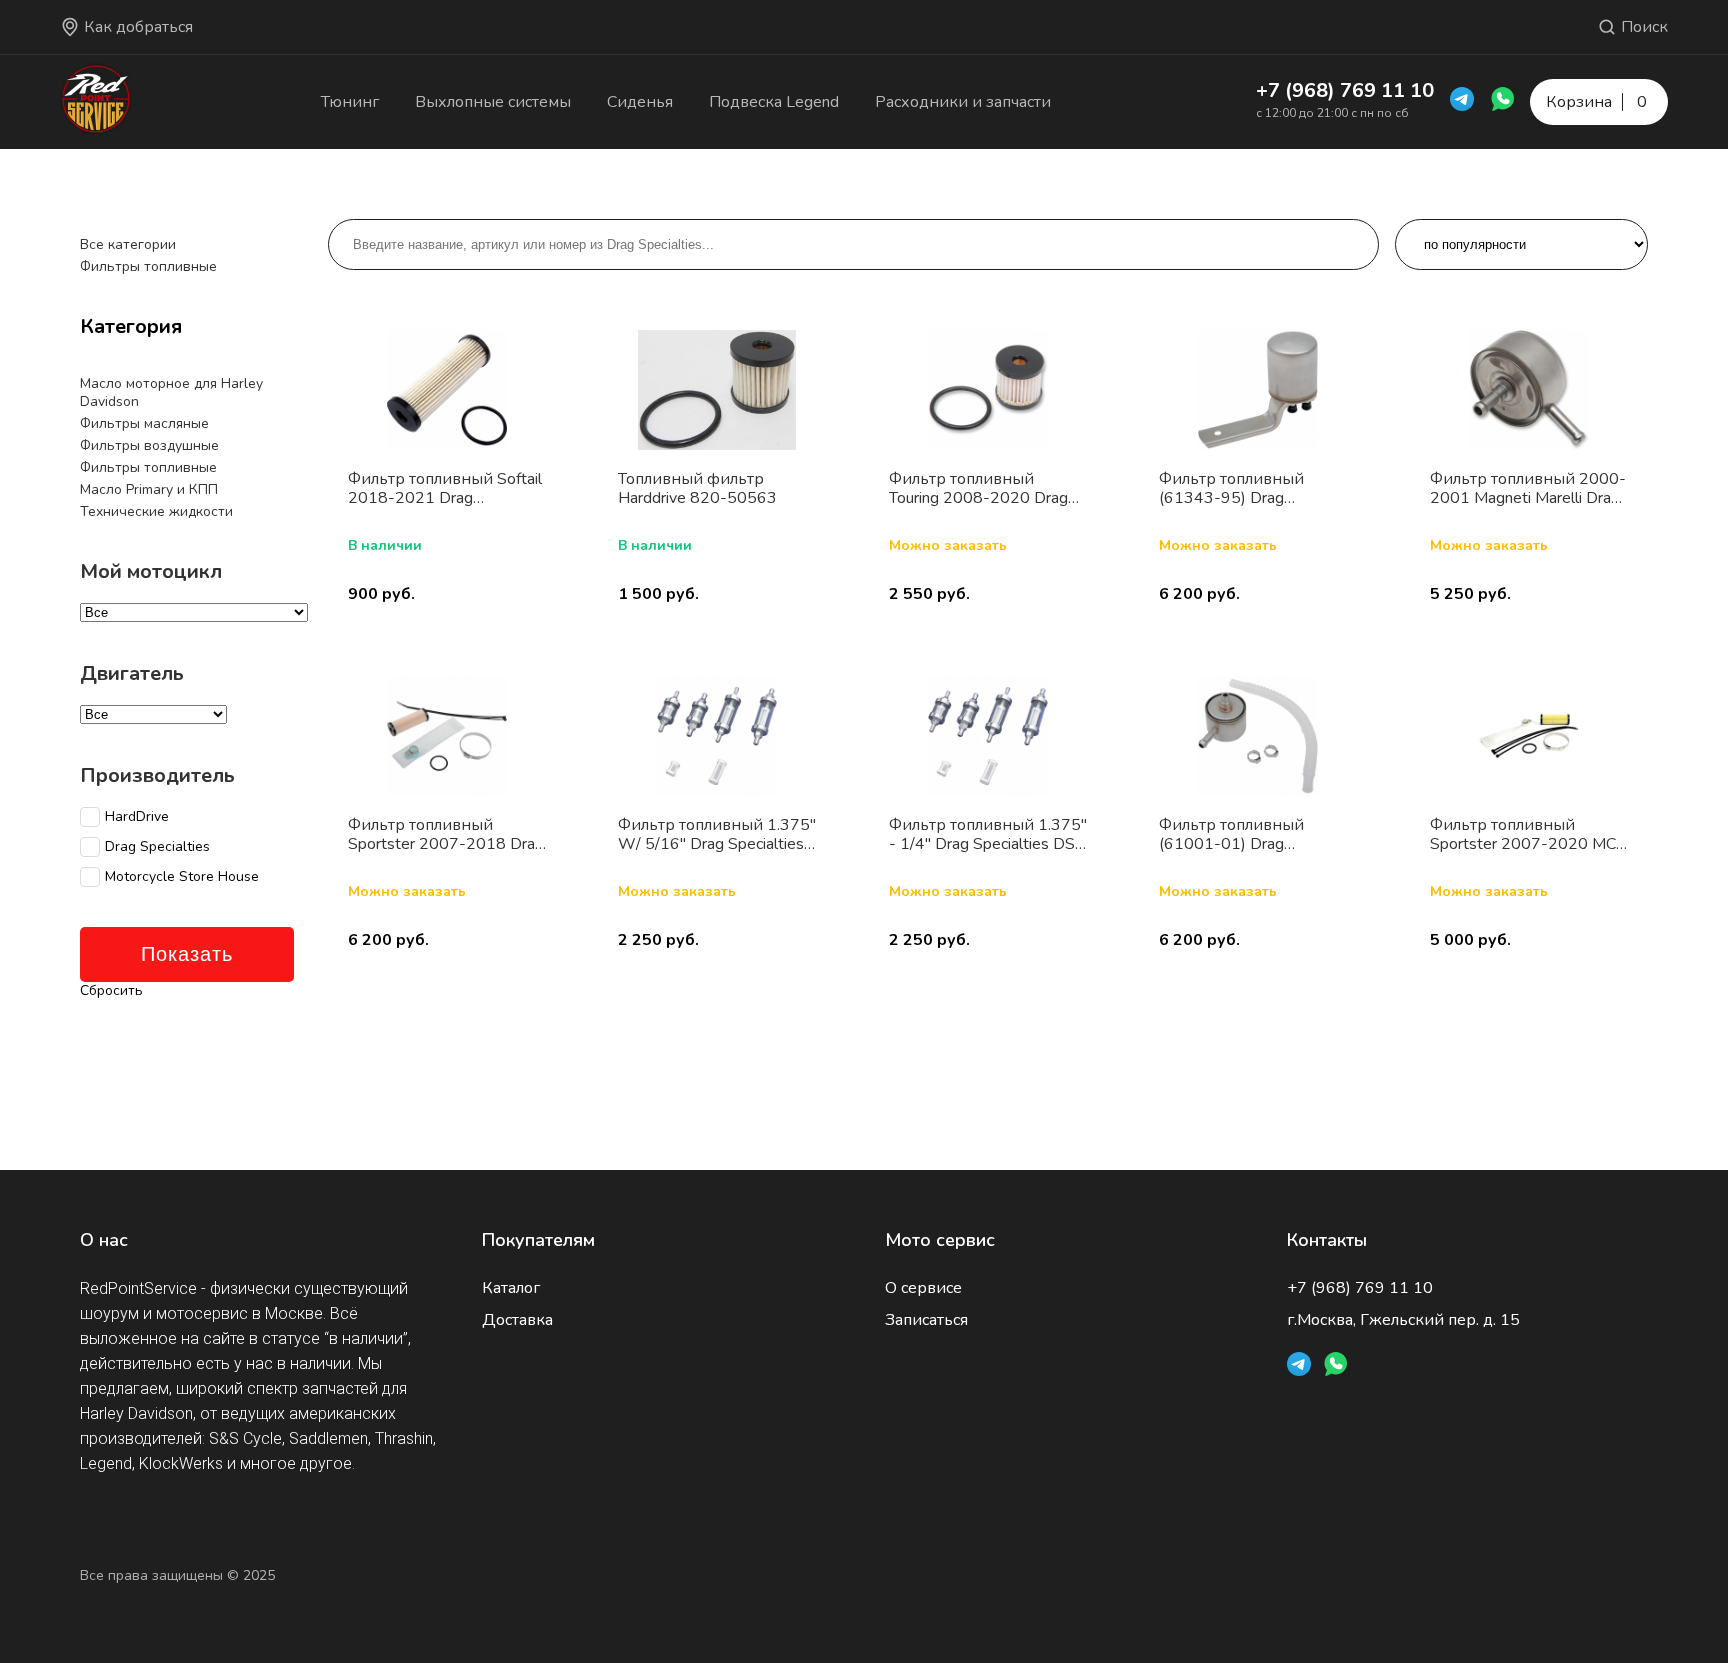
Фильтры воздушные (149, 445)
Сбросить (111, 990)
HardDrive (137, 817)
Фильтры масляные (144, 423)
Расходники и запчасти (963, 102)
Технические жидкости (156, 511)
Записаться (926, 1320)
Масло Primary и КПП (149, 489)
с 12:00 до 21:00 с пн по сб (1332, 113)
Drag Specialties (157, 847)
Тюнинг (350, 102)
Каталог (511, 1288)
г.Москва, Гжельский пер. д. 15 (1403, 1320)
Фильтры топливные (148, 266)
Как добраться (138, 27)
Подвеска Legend (774, 102)
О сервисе (923, 1288)
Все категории (128, 244)
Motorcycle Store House (182, 877)
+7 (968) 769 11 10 (1345, 90)
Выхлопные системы (493, 102)
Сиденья (640, 102)
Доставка (517, 1320)
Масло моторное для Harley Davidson (171, 392)
